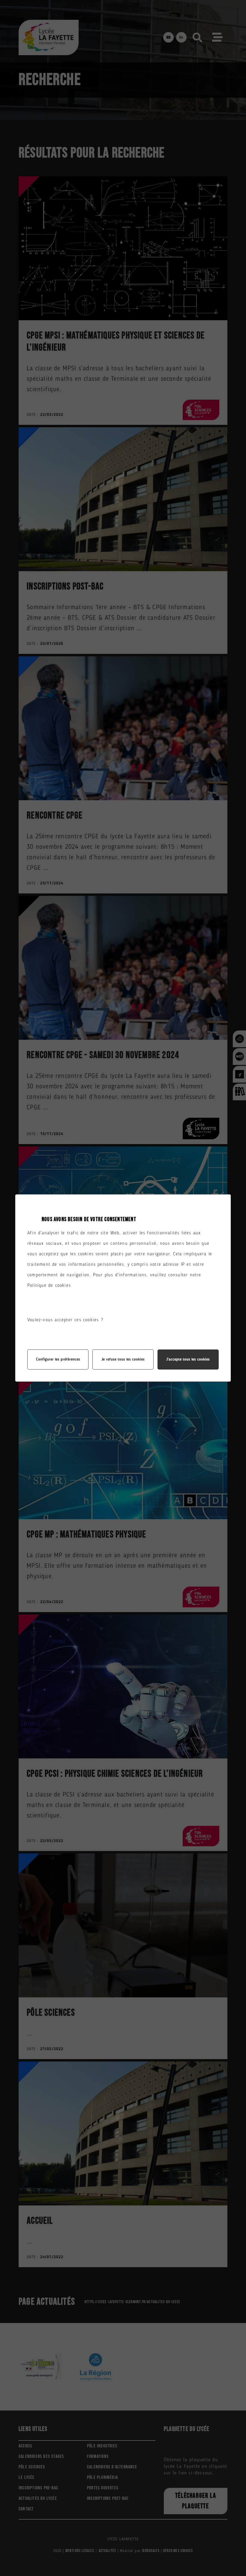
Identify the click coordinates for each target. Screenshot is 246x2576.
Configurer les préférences (58, 1360)
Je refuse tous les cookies (123, 1360)
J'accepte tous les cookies (188, 1360)
